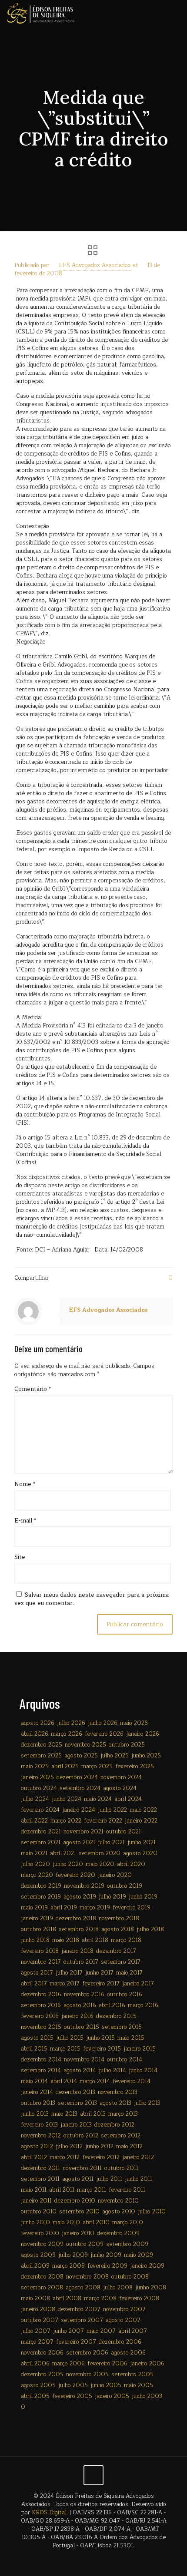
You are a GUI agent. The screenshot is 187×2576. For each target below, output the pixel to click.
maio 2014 (34, 2081)
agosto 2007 (123, 2320)
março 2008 (100, 2299)
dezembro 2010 (75, 2201)
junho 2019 (143, 1897)
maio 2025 (35, 1767)
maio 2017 (129, 1973)
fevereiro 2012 (101, 2157)
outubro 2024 (39, 1788)
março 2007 (37, 2342)
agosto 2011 (78, 2179)
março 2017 (65, 1984)
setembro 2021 (41, 1843)
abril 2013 (93, 2114)
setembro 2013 (77, 2103)
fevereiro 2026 (104, 1734)
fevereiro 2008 (139, 2299)
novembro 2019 (84, 1886)
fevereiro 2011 (127, 2190)
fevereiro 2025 (135, 1767)
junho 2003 (147, 2396)
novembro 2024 (121, 1777)
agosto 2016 (80, 2005)
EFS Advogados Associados (95, 265)
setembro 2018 (79, 1929)
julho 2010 (152, 2212)
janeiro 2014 (37, 2092)
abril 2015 (34, 2049)
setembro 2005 (132, 2375)
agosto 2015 (37, 2038)
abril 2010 (96, 2223)
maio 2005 (139, 2385)
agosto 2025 (81, 1756)
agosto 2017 (37, 1973)
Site (20, 1557)
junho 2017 (99, 1973)
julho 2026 (71, 1723)
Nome (25, 1485)
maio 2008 (35, 2299)
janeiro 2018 (77, 1951)
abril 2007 (133, 2331)
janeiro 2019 (37, 1919)
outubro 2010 (39, 2212)
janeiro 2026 (143, 1734)
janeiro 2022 (141, 1821)
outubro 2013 (38, 2103)
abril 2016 (112, 2005)
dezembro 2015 (116, 2016)
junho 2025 (146, 1756)
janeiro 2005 (112, 2396)
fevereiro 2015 (102, 2049)
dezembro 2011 (40, 2168)
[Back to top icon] (93, 2475)
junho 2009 (106, 2255)
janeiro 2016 (77, 2016)
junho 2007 (68, 2331)
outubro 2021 (124, 1832)
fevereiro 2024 (40, 1810)
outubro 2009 (85, 2244)
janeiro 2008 (38, 2309)
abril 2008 (67, 2299)
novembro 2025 (85, 1745)
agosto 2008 (83, 2288)
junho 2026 (103, 1723)
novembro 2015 (41, 2027)
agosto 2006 (128, 2353)
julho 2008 (118, 2288)
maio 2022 (143, 1810)
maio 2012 (129, 2147)
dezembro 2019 (41, 1886)
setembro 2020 (100, 1853)
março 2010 (128, 2223)
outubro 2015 (82, 2027)
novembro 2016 (84, 1995)
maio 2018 (66, 1940)
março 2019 (95, 1908)
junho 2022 (112, 1810)
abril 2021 (63, 1853)
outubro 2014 (125, 2060)
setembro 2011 (40, 2179)
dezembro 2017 (116, 1951)
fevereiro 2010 (40, 2233)
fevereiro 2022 (103, 1821)
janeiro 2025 (37, 1777)
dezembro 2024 (77, 1777)
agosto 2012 (37, 2147)
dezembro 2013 (75, 2092)
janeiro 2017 (138, 1984)
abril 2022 (34, 1821)
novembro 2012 (41, 2136)
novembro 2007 (124, 2309)
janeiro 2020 (115, 1875)
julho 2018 (150, 1929)
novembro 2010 (118, 2201)
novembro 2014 (84, 2060)
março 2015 (65, 2049)
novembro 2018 (119, 1919)
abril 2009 (35, 2266)
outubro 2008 (130, 2277)
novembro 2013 (118, 2092)
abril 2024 (128, 1799)
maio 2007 (101, 2331)
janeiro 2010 (78, 2233)
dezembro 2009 (118, 2233)
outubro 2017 (81, 1962)
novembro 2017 (41, 1962)
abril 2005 (35, 2396)
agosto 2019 (80, 1897)
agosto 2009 (38, 2255)
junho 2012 (99, 2147)
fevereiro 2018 (40, 1951)
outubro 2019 (125, 1886)
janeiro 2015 (140, 2049)
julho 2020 (35, 1864)
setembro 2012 (121, 2136)
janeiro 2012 (138, 2157)
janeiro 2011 (36, 2201)
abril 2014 (64, 2081)
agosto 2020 (140, 1853)
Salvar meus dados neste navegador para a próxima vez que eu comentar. (92, 1599)
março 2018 (126, 1940)
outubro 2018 (38, 1929)
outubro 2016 (125, 1995)
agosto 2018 (118, 1929)
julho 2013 (147, 2103)
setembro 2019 (41, 1897)
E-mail (25, 1521)
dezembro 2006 (120, 2342)
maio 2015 (131, 2038)
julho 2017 (69, 1973)
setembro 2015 (122, 2027)
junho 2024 (67, 1799)
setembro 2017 (121, 1962)
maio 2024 (98, 1799)
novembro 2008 (87, 2277)
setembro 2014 (41, 2071)
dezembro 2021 (41, 1832)
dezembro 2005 (42, 2375)
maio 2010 (66, 2223)
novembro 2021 (83, 1832)
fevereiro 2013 (39, 2125)
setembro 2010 (79, 2212)
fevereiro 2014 (132, 2081)
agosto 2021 (79, 1843)
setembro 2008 (42, 2288)
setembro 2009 (127, 2244)
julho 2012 (69, 2147)
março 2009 (68, 2266)
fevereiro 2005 (72, 2396)
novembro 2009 (42, 2244)
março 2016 (143, 2005)
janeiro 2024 (79, 1810)
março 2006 (68, 2364)
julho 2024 (35, 1799)
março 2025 (97, 1767)
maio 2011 (34, 2190)
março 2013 (123, 2114)
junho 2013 (35, 2114)
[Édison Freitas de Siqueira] (40, 13)
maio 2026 (134, 1723)
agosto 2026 (38, 1723)
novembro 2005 (87, 2375)
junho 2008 (151, 2288)
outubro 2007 (40, 2320)
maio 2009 (139, 2255)
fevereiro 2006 (107, 2364)
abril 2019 (64, 1908)
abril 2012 (34, 2157)
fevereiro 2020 (75, 1875)
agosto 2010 (119, 2212)
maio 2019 (34, 1908)
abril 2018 (95, 1940)
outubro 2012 (81, 2136)
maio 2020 (100, 1864)
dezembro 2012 (114, 2125)
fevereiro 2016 (40, 2016)
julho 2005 (73, 2385)
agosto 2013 (115, 2103)
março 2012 (65, 2157)
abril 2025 (65, 1767)
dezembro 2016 (41, 1995)
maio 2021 (34, 1853)
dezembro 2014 (41, 2060)
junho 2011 (139, 2179)
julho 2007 (36, 2331)
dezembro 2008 (42, 2277)
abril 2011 (62, 2190)
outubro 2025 (127, 1745)
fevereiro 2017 (101, 1984)
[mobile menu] (175, 13)
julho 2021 (111, 1843)
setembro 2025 (41, 1756)
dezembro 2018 (76, 1919)
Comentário (33, 1389)
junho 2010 (35, 2223)
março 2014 (95, 2081)
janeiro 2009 (147, 2266)
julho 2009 (73, 2255)
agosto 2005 (38, 2385)
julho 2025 (115, 1756)
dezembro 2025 (42, 1745)
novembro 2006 (42, 2353)
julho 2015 (70, 2038)
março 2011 (92, 2190)
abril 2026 (35, 1734)
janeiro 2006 (147, 2364)
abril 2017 (34, 1984)
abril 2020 (131, 1864)
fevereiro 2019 (132, 1908)
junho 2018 (35, 1940)
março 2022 (66, 1821)
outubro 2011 (121, 2168)
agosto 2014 (80, 2071)
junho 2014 (143, 2071)
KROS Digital (49, 2513)
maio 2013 (64, 2114)
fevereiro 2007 (76, 2342)
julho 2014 (112, 2071)
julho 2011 (109, 2179)
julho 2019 (112, 1897)
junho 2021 (142, 1843)
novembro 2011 (82, 2168)
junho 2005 (106, 2385)
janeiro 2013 (76, 2125)
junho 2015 (100, 2038)
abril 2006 (35, 2364)
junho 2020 (68, 1864)
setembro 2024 (80, 1788)
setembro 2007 (82, 2320)
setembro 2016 (41, 2005)
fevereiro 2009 (107, 2266)
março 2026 (67, 1734)
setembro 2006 (87, 2353)
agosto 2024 (120, 1788)
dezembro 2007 (79, 2309)
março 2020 (37, 1875)
